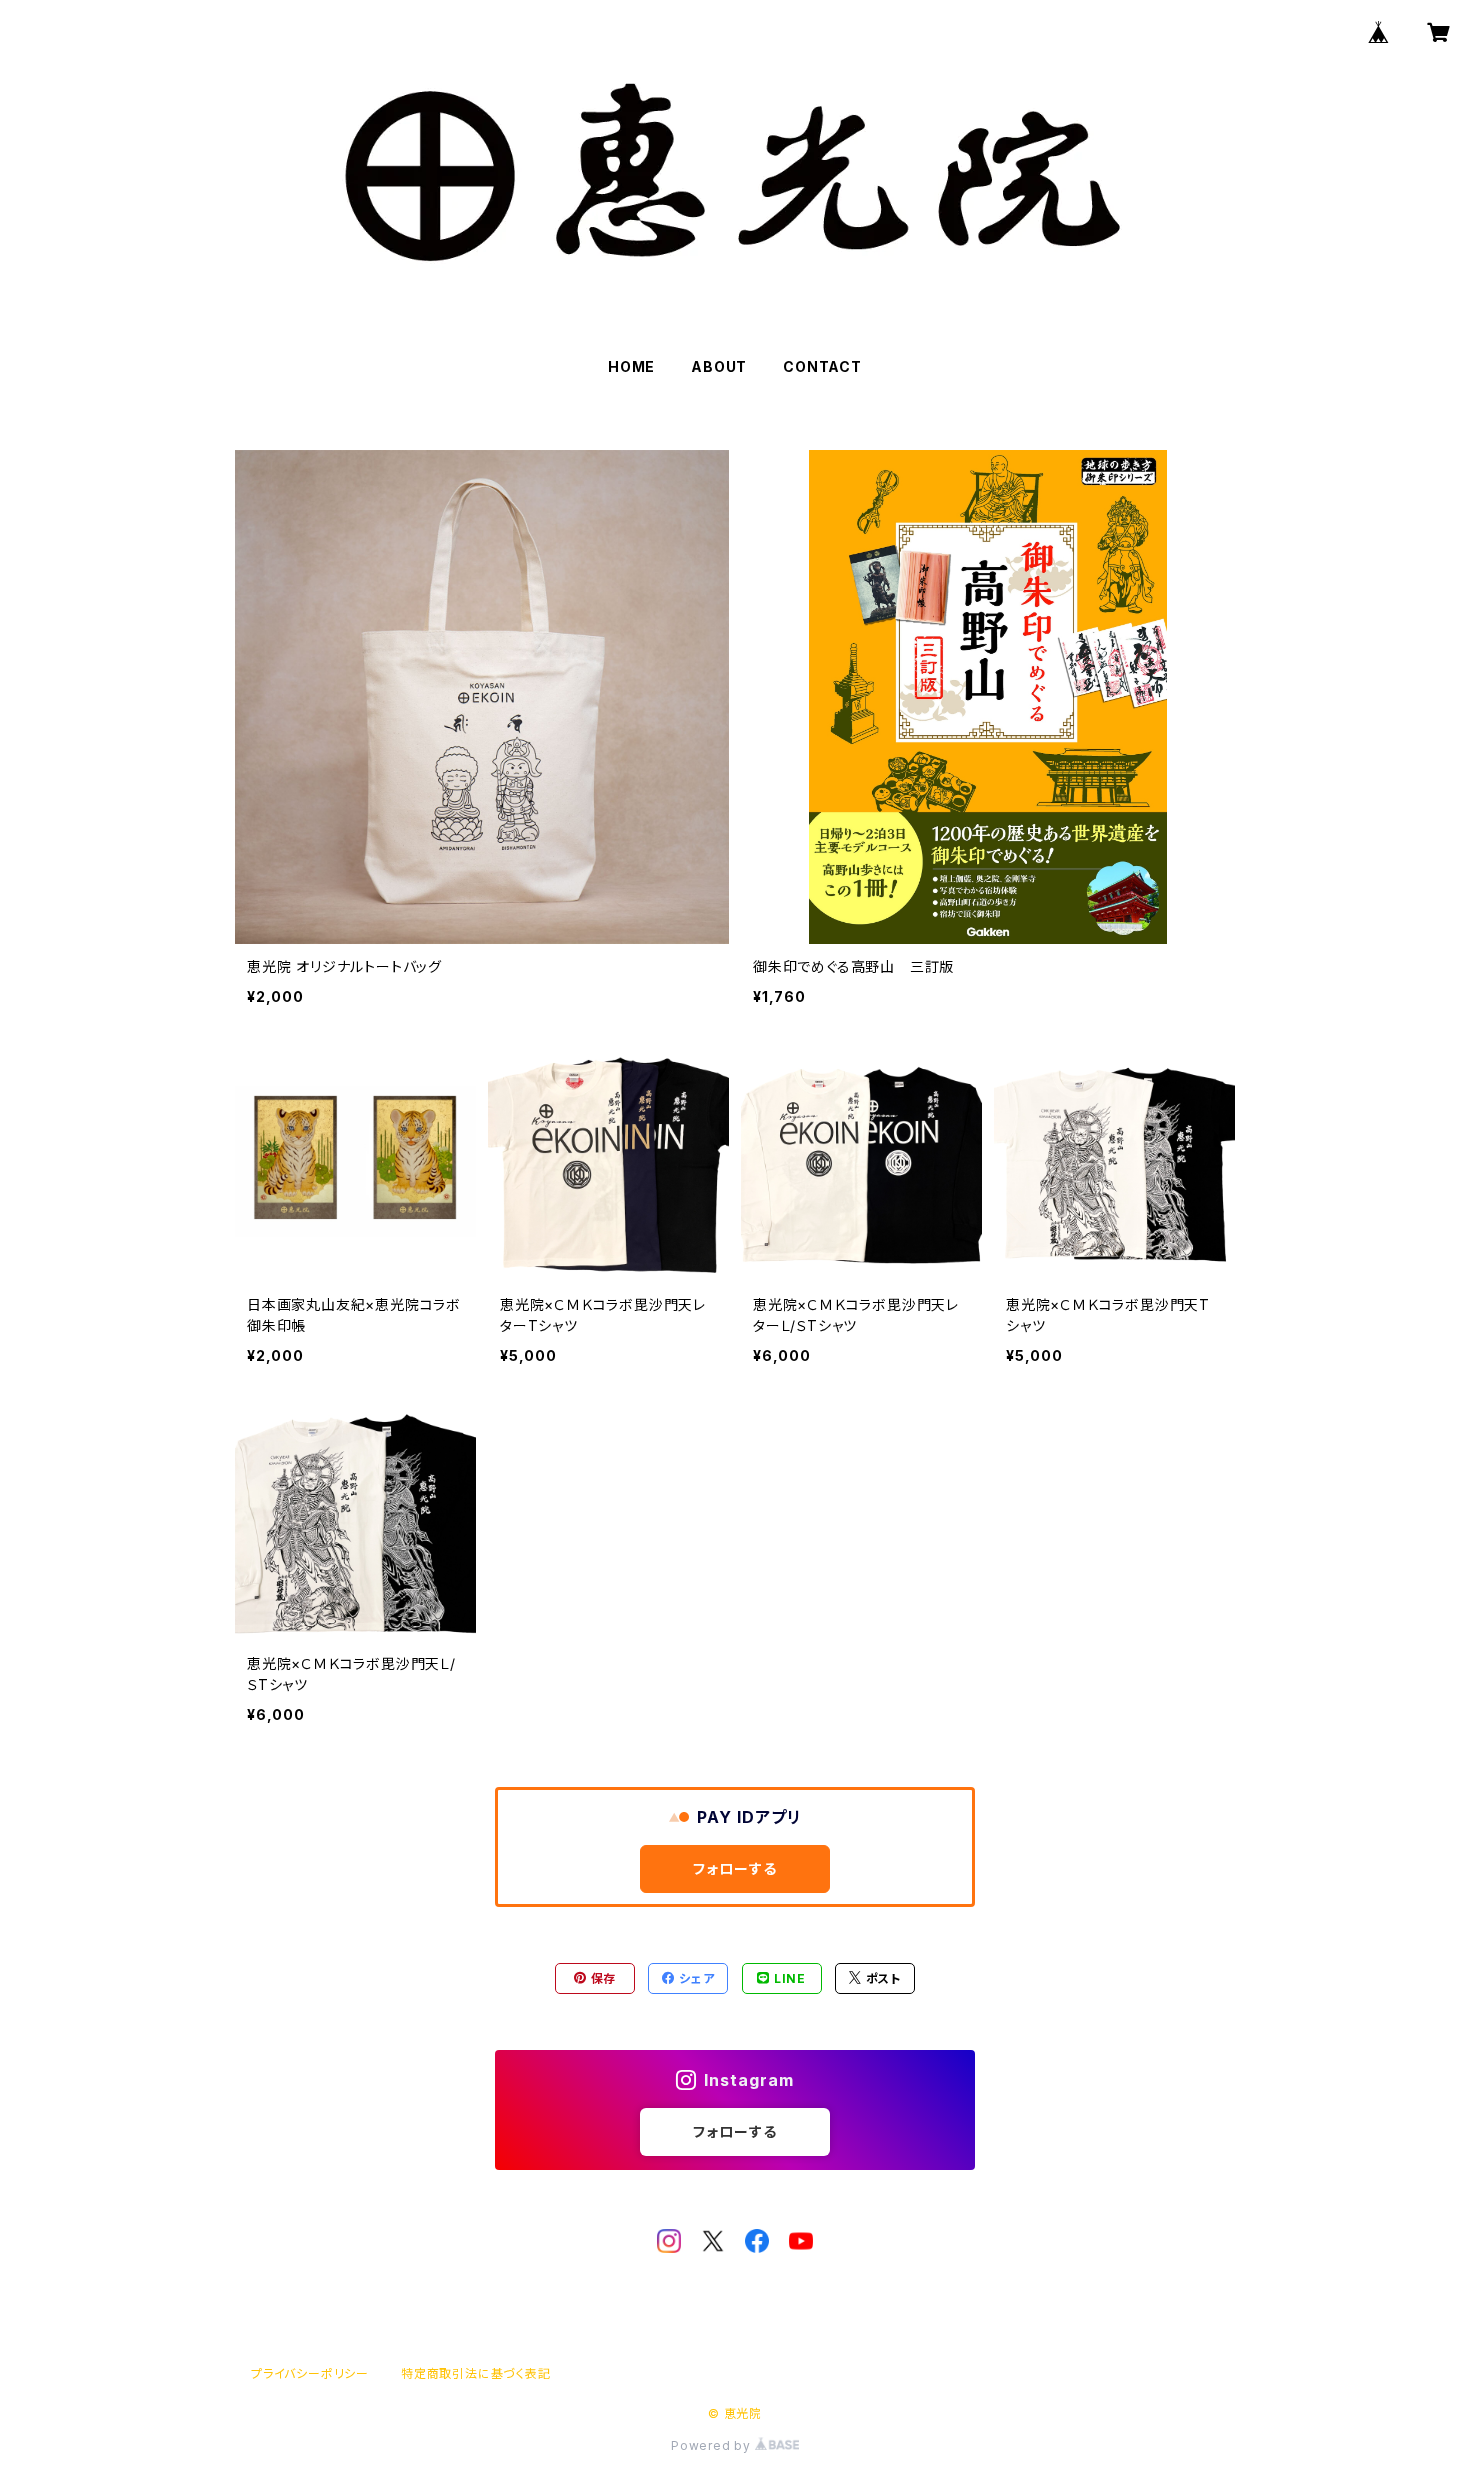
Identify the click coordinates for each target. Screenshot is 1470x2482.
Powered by (713, 2445)
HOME (631, 366)
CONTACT (822, 366)
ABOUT (719, 366)
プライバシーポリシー (310, 2373)
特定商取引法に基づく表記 (476, 2373)
